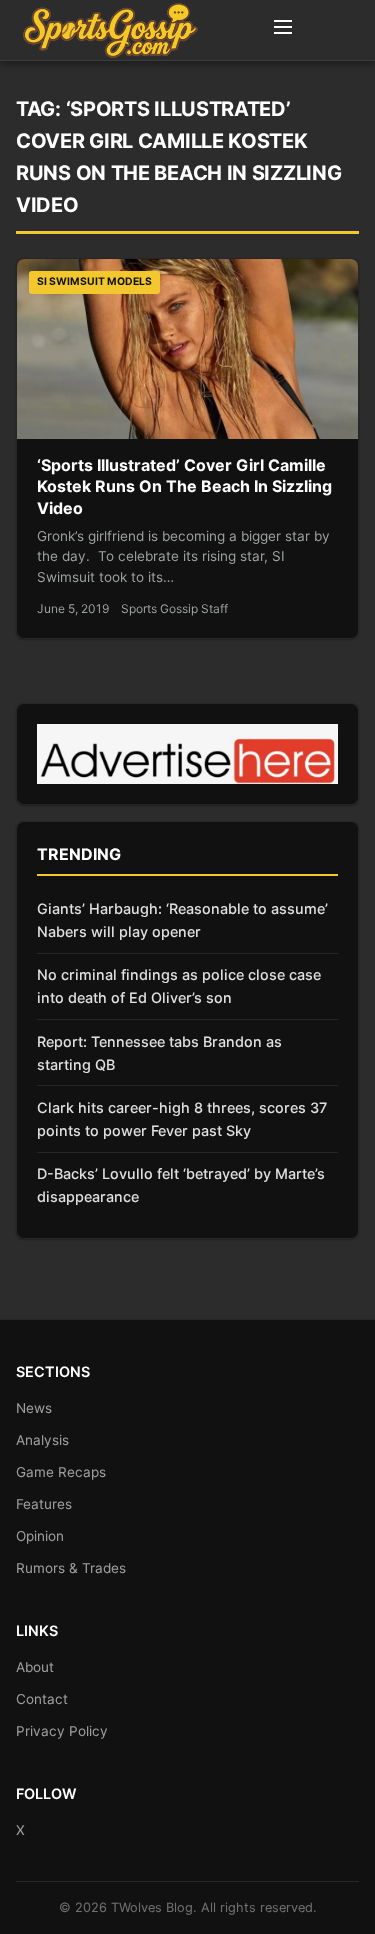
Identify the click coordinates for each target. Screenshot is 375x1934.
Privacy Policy (62, 1731)
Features (44, 1504)
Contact (42, 1699)
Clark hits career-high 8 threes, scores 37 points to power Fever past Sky (182, 1119)
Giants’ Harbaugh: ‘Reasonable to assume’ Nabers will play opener (182, 920)
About (35, 1667)
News (34, 1408)
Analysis (42, 1440)
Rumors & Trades (71, 1568)
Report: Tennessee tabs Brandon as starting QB (159, 1053)
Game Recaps (61, 1472)
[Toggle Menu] (283, 30)
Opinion (40, 1536)
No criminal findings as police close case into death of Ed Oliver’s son (179, 986)
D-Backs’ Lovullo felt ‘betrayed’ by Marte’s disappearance (181, 1185)
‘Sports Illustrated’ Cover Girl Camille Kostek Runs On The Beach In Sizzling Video (184, 486)
